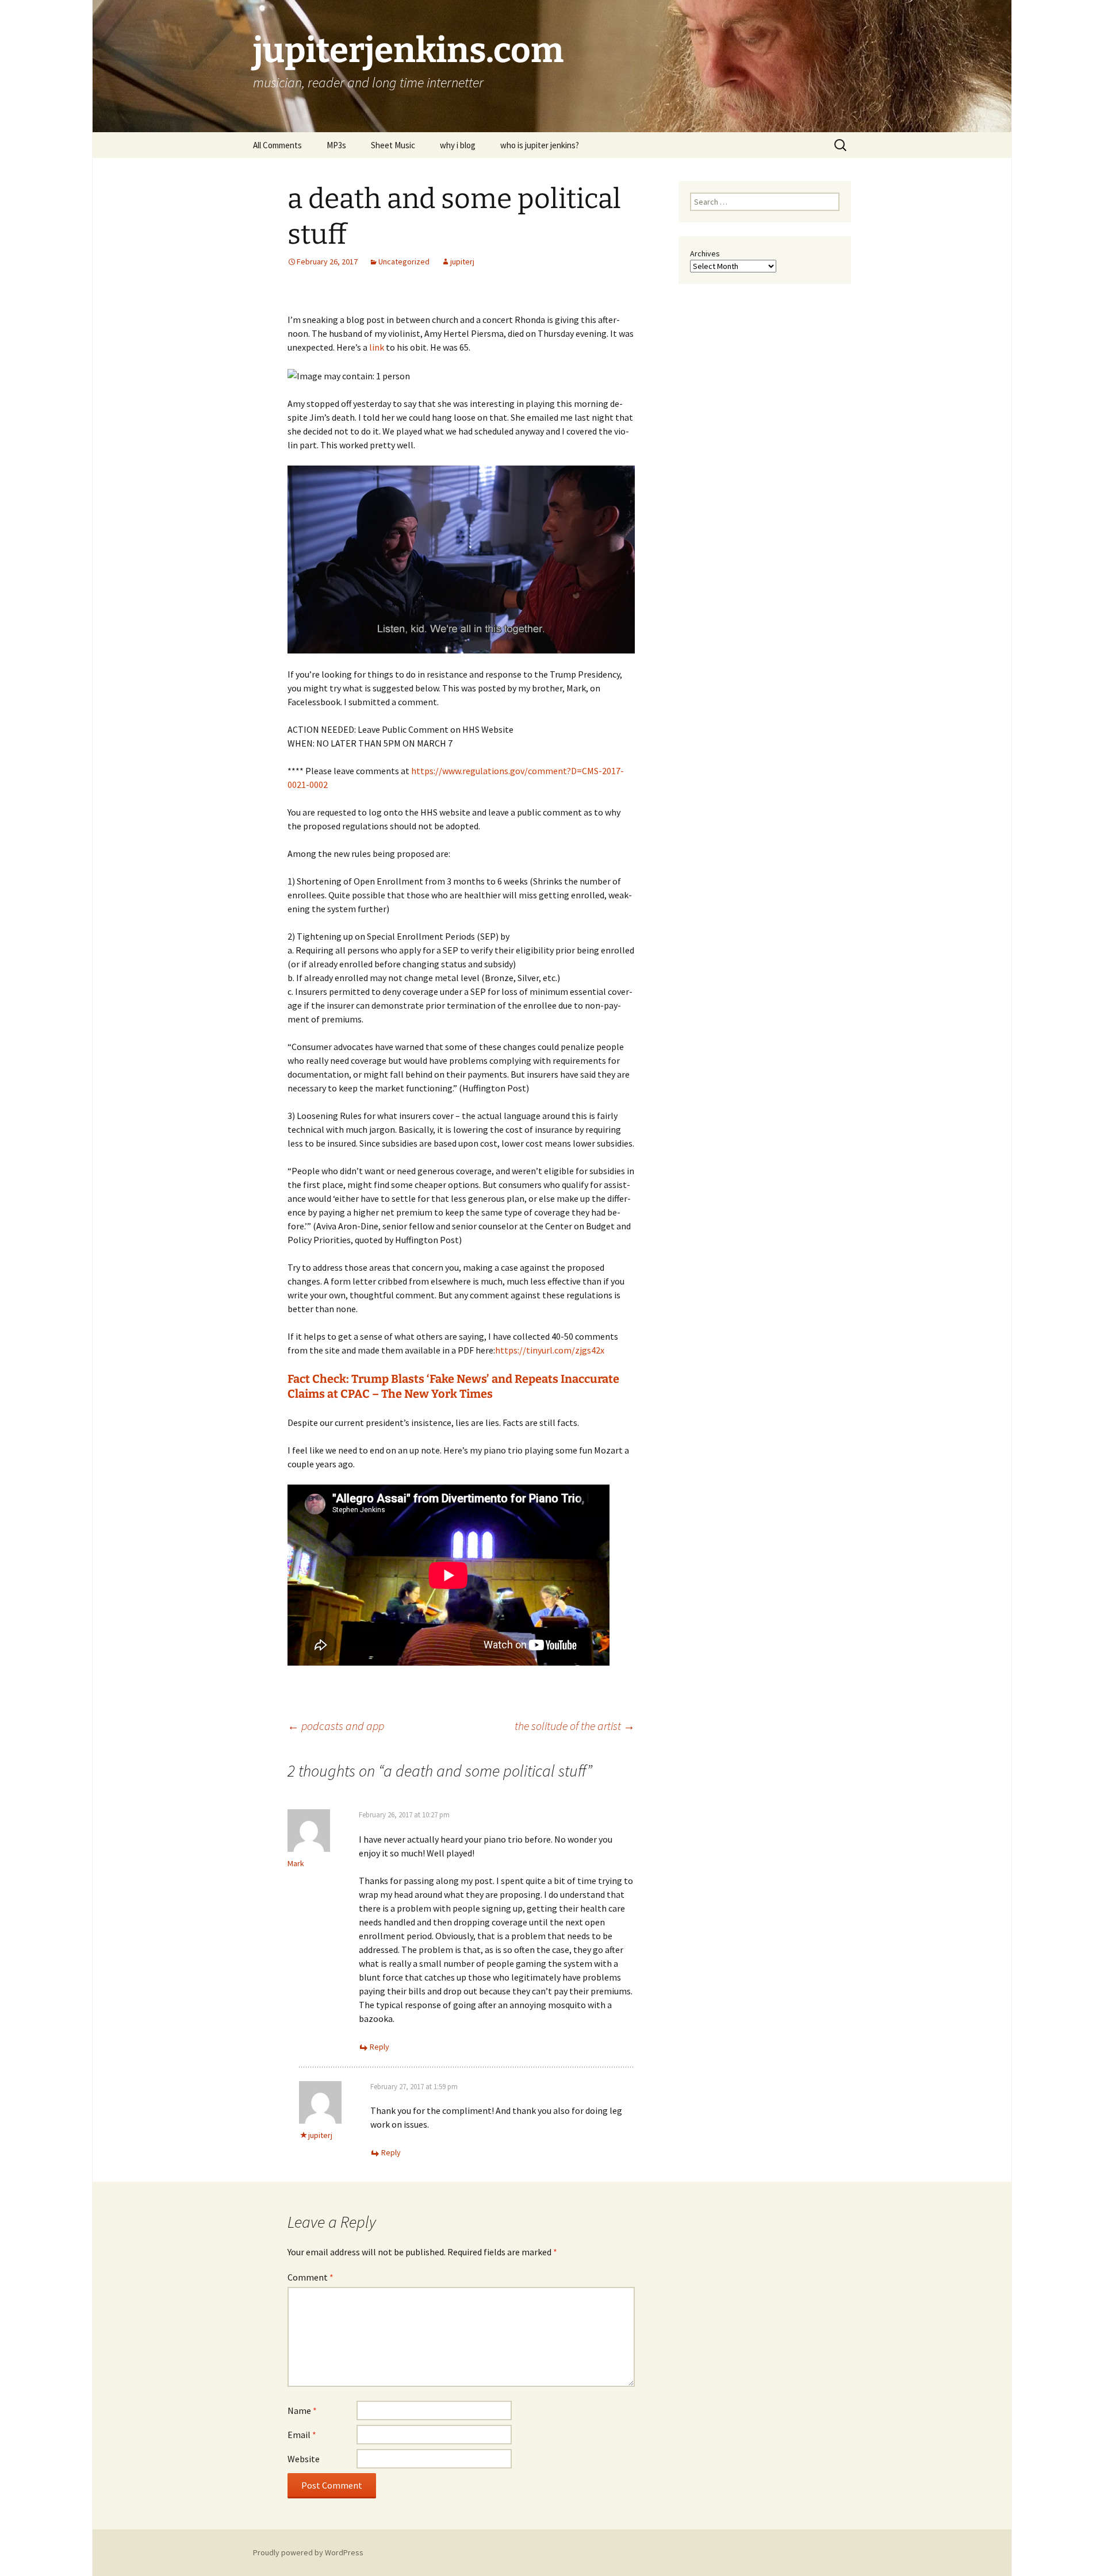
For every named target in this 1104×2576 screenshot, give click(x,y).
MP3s (336, 145)
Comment (310, 2277)
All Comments (277, 145)
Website (304, 2459)
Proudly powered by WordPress (308, 2552)
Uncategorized (404, 262)
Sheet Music (393, 145)
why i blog (458, 145)
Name (302, 2410)
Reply (379, 2047)
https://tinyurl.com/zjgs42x (550, 1350)
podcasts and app (336, 1726)
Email (302, 2435)
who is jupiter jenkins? (540, 145)
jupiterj (462, 262)
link (377, 347)
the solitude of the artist (575, 1726)
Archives (705, 253)
